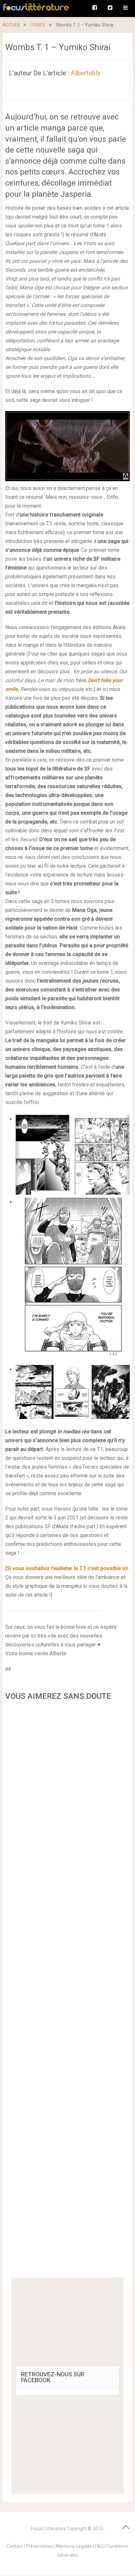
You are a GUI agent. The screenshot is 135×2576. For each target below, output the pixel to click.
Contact (15, 2546)
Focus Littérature (48, 2529)
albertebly (86, 73)
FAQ (99, 2546)
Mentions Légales (74, 2546)
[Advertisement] (67, 1991)
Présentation (39, 2546)
